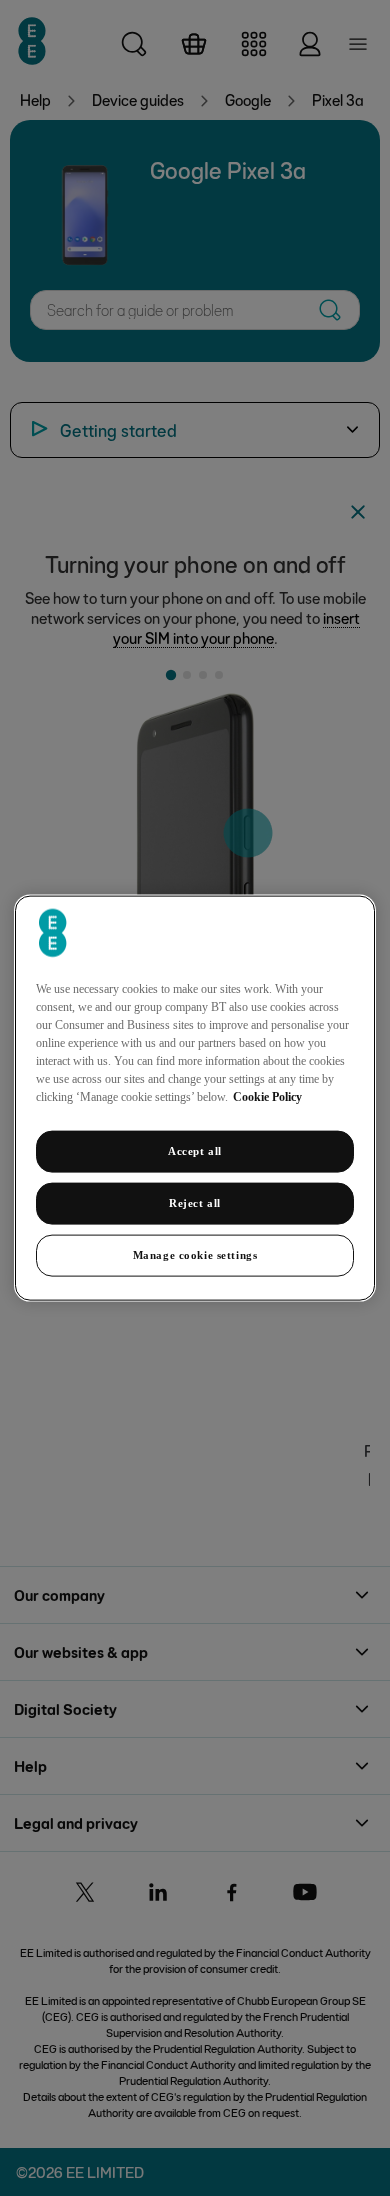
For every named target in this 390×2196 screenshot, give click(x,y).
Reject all (195, 1203)
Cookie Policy (267, 1097)
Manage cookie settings (195, 1254)
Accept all (195, 1151)
